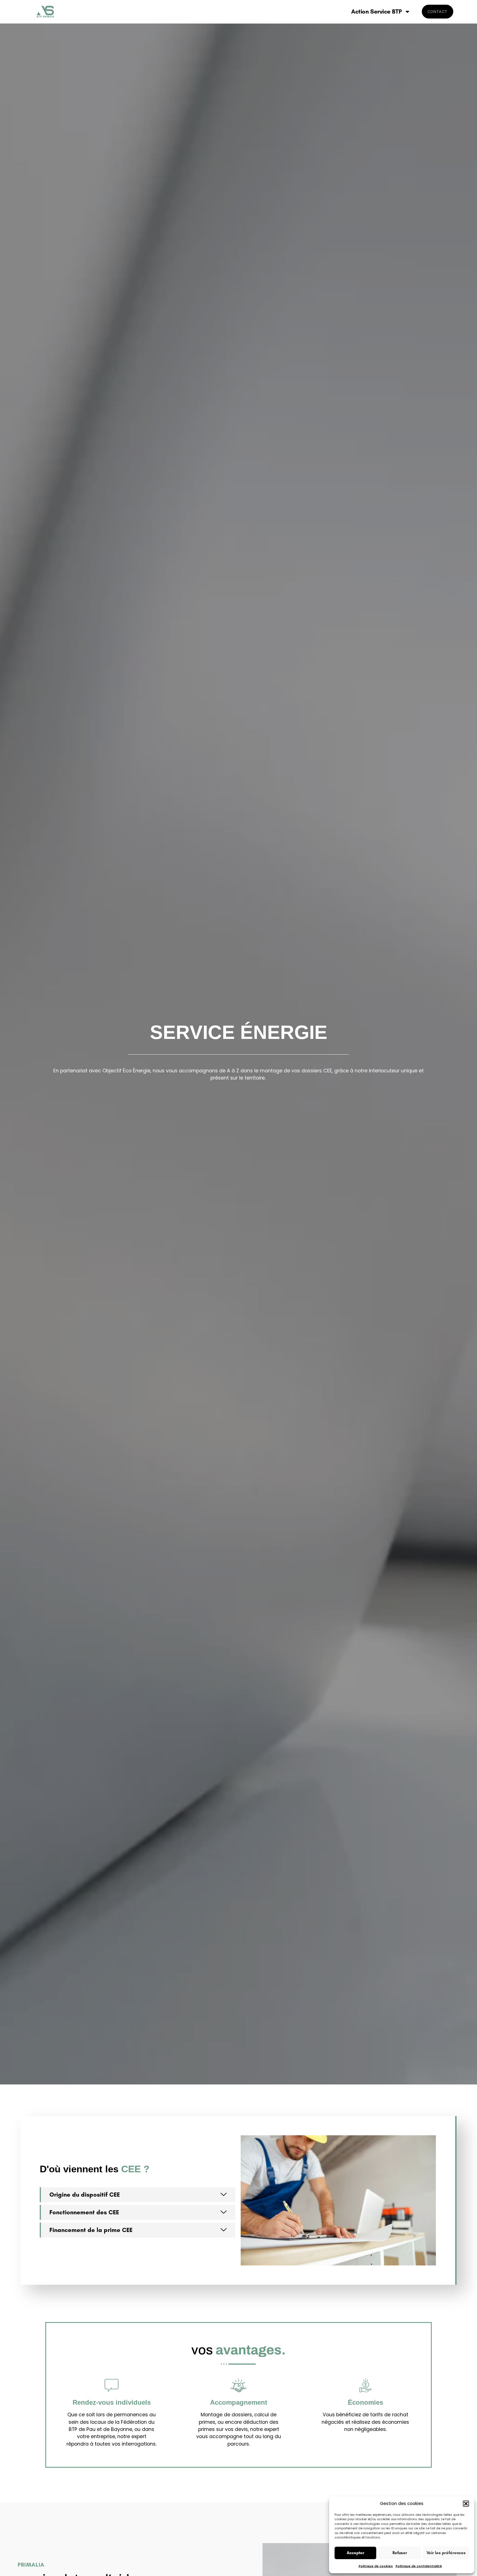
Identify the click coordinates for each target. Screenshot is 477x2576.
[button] (466, 2504)
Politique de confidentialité (419, 2566)
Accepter (356, 2553)
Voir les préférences (446, 2553)
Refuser (400, 2553)
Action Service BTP (376, 11)
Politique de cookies (376, 2566)
